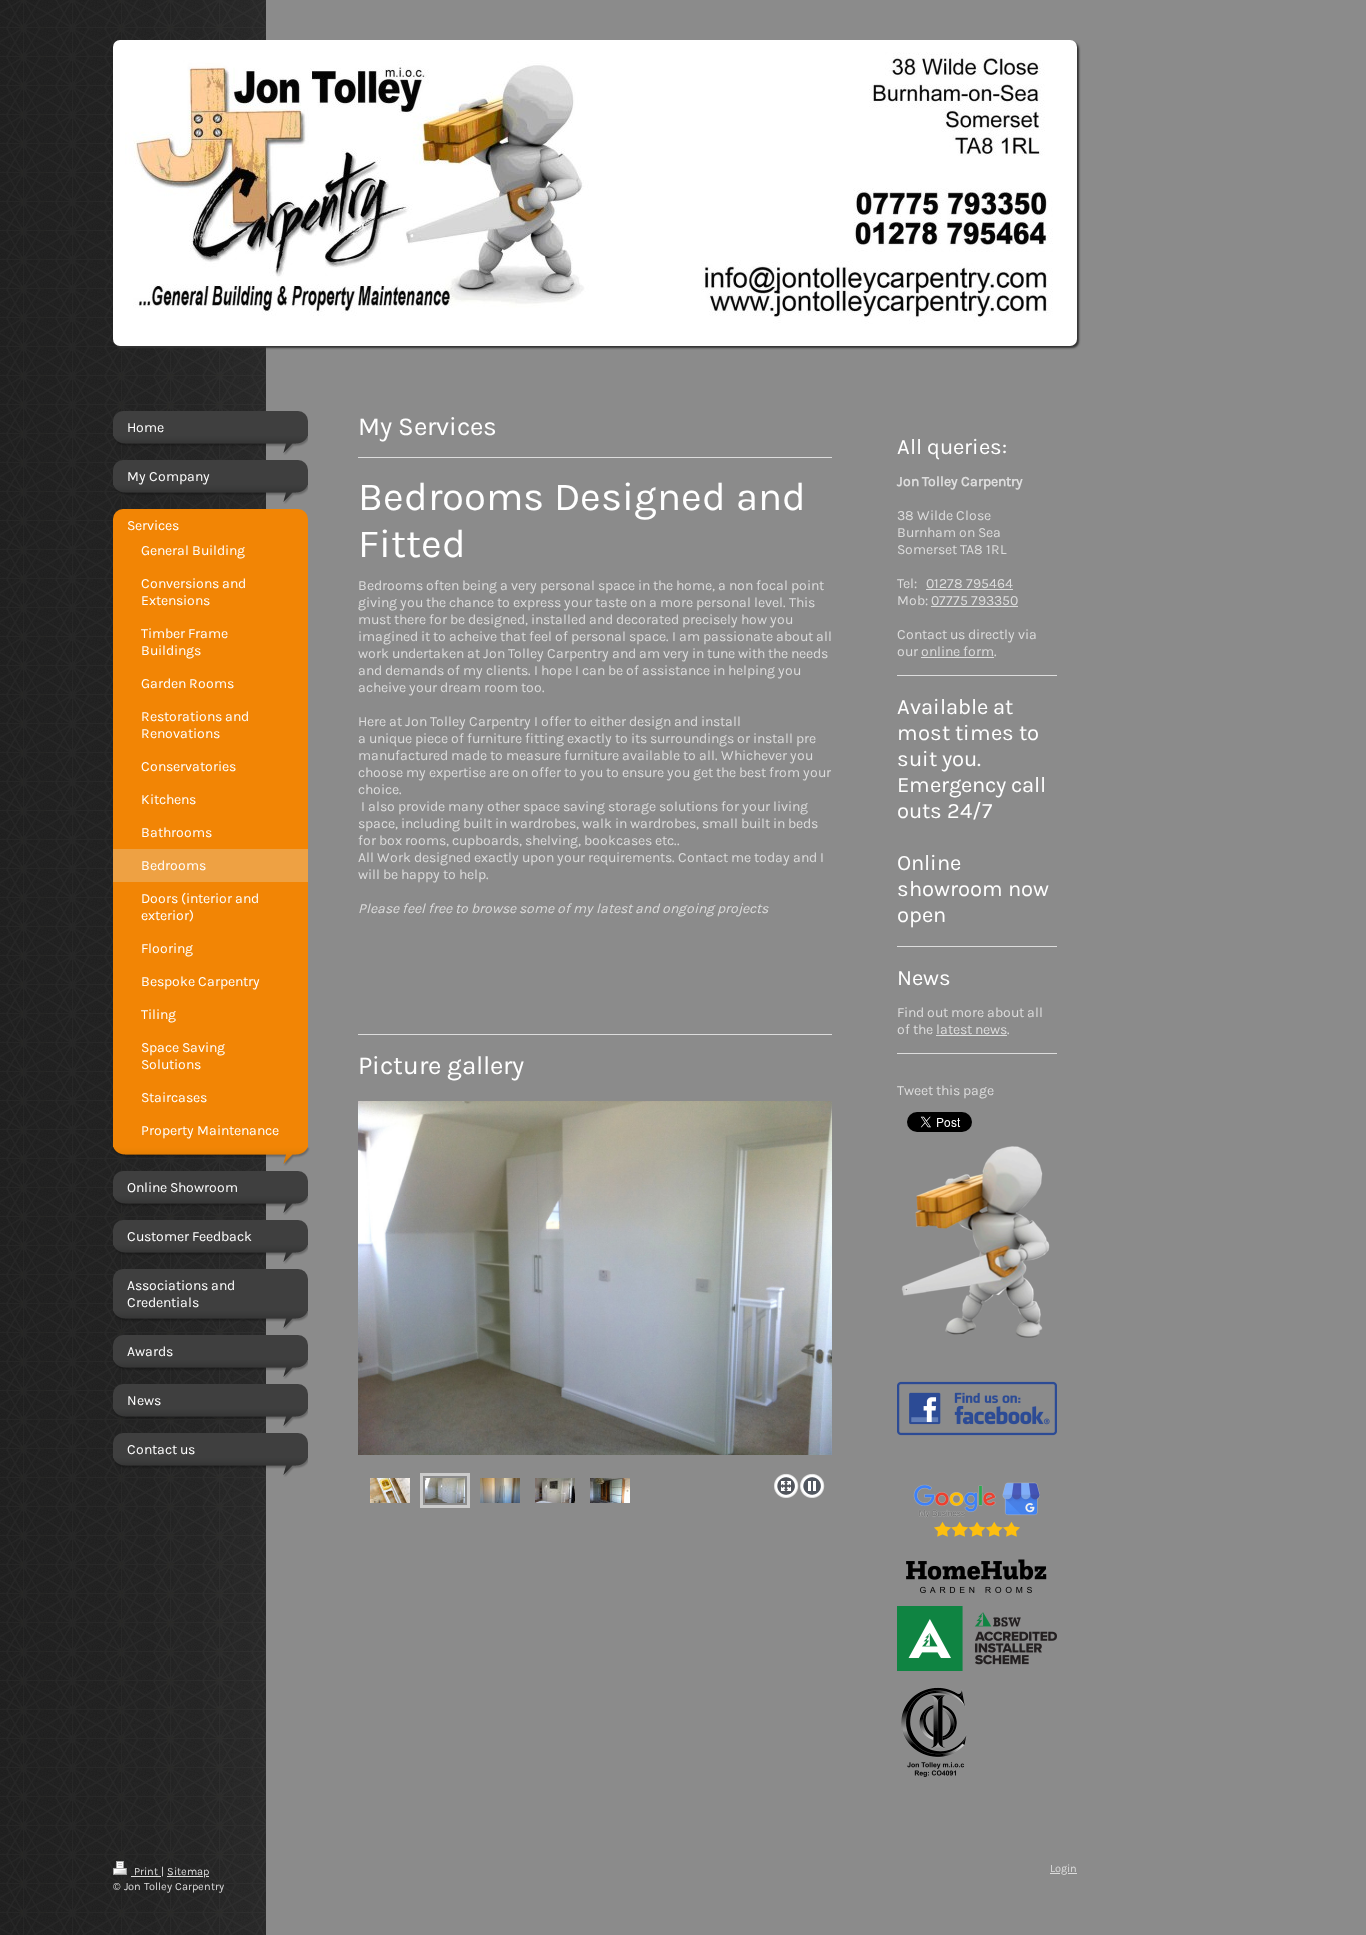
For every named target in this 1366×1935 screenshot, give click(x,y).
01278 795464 (969, 583)
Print (146, 1871)
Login (1063, 1868)
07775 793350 (974, 600)
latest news (971, 1029)
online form (957, 651)
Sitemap (188, 1871)
